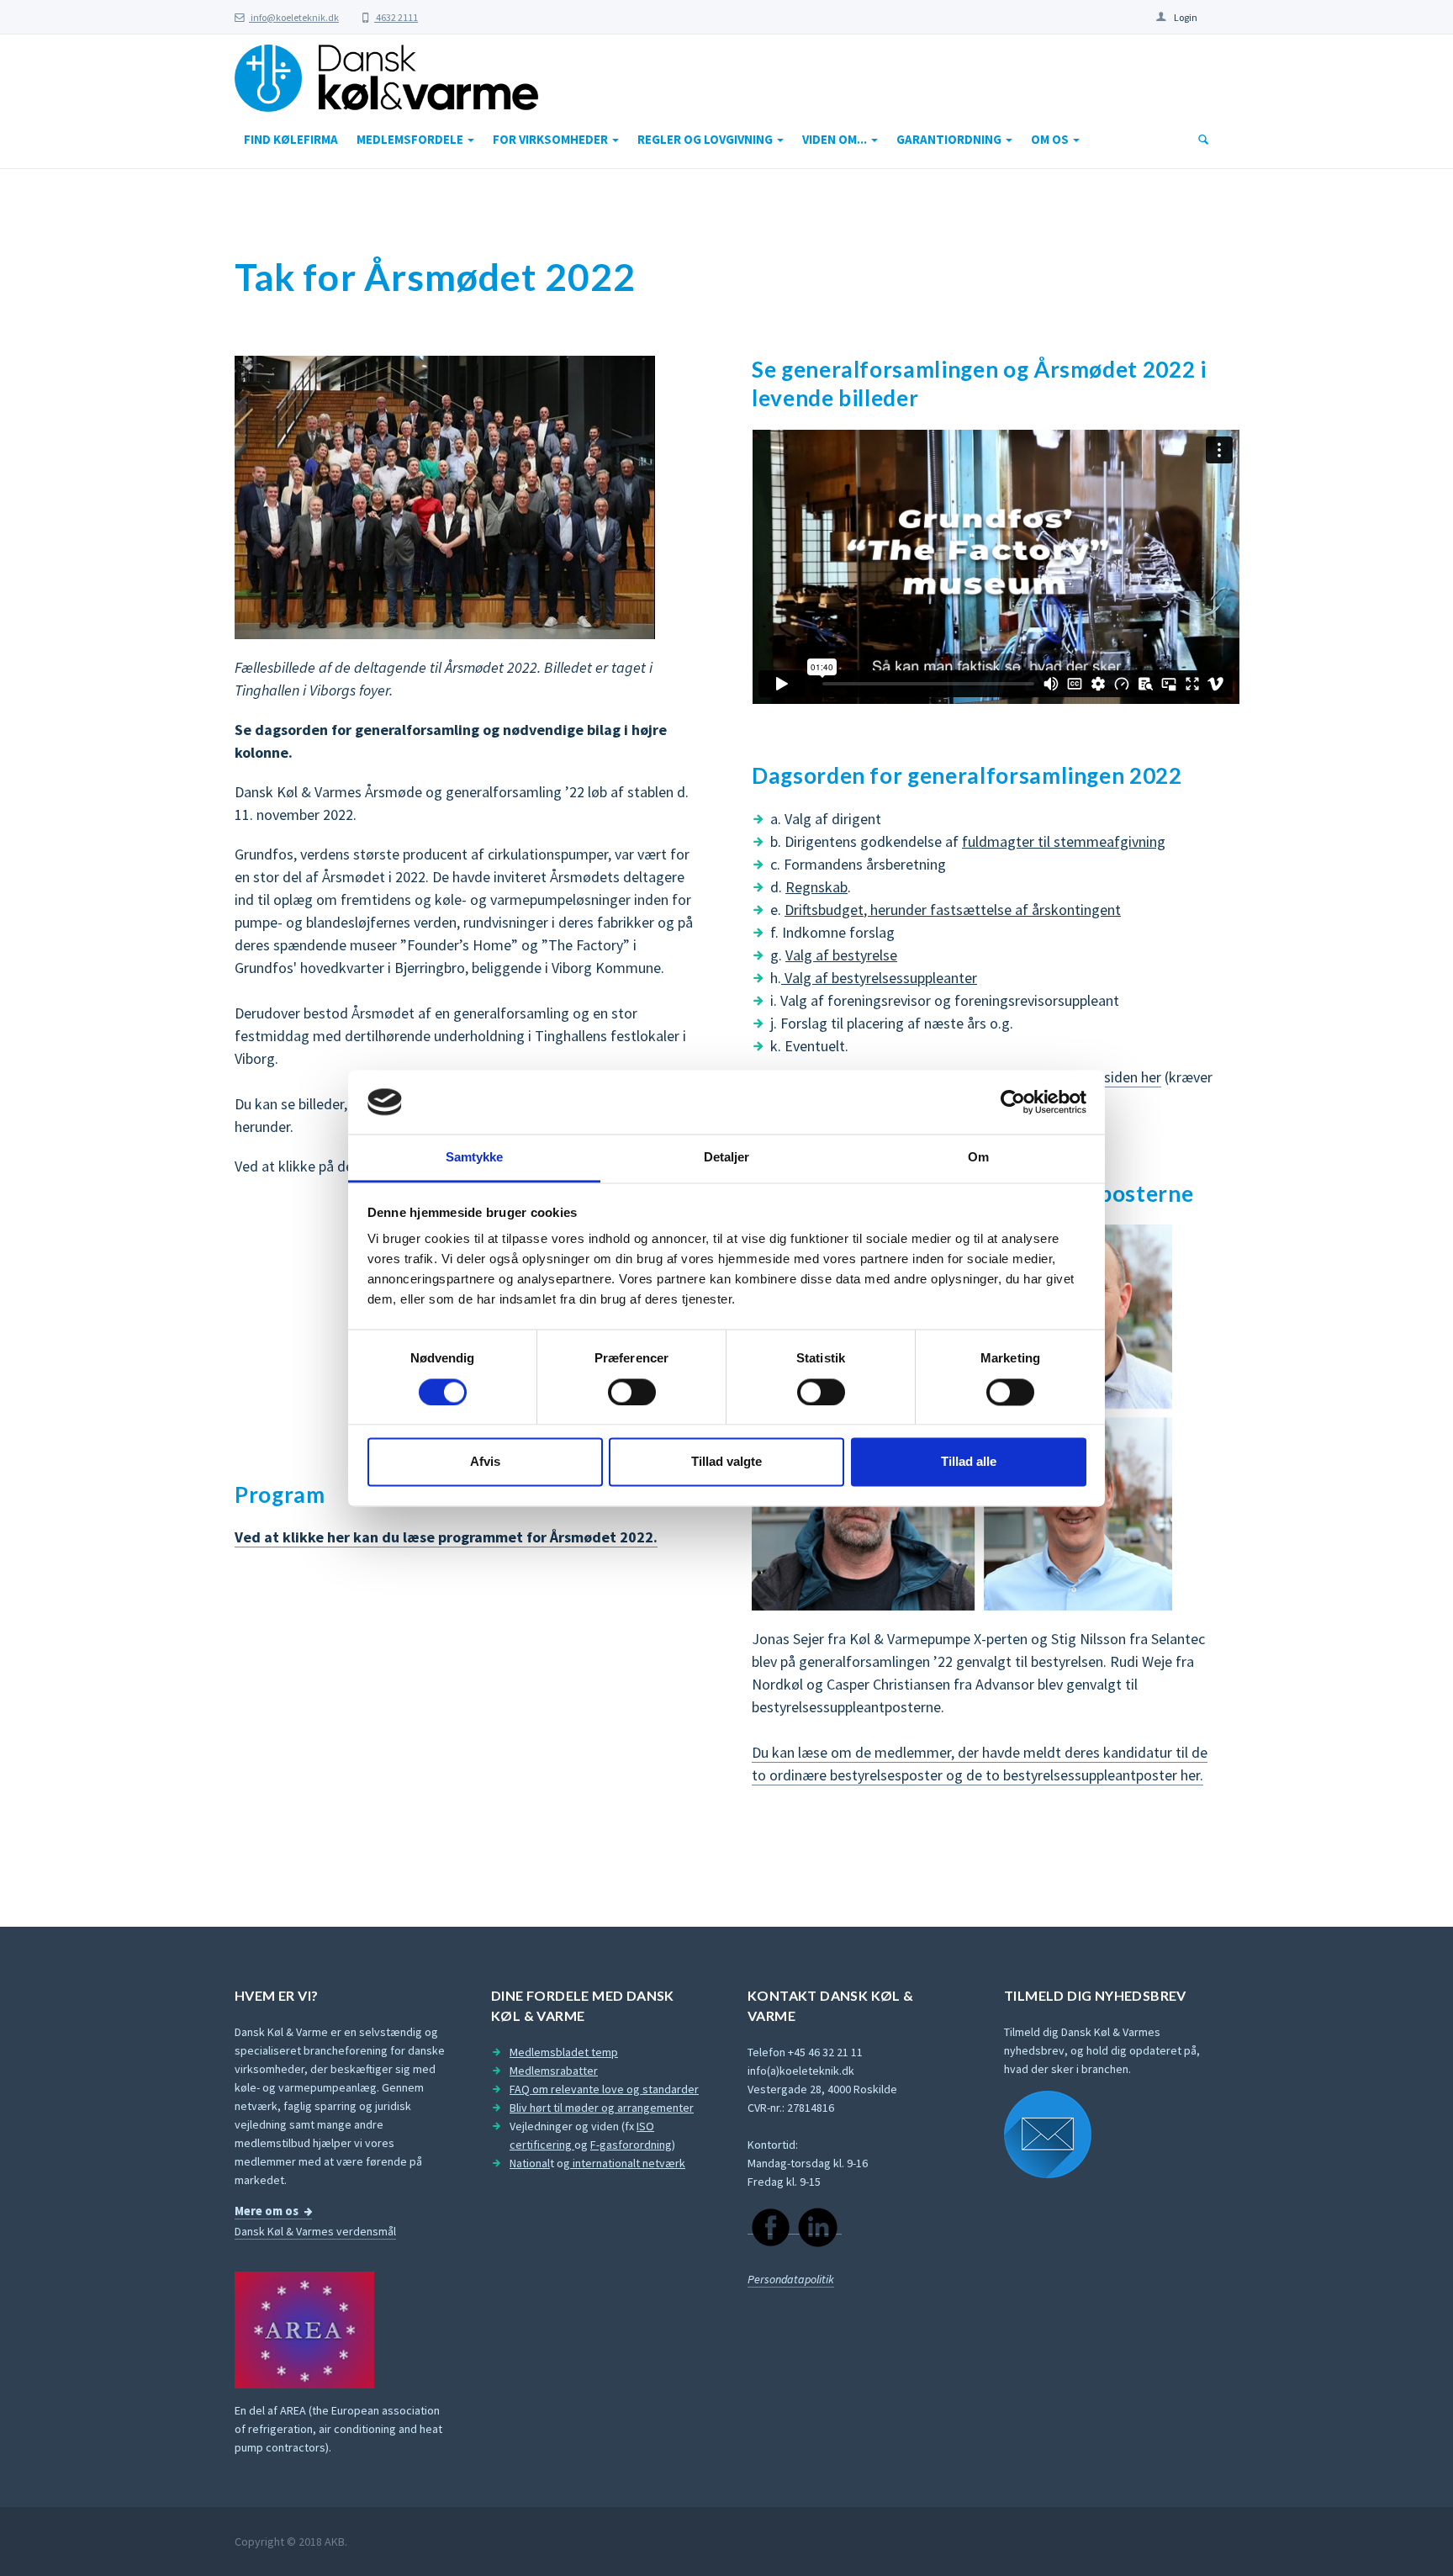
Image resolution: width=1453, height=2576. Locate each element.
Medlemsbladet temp (564, 2052)
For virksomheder (552, 139)
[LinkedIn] (818, 2227)
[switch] (632, 1392)
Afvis (485, 1462)
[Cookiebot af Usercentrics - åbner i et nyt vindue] (1013, 1102)
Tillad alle (969, 1462)
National (530, 2163)
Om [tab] (978, 1158)
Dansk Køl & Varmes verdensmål (315, 2231)
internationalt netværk (628, 2163)
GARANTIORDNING (950, 139)
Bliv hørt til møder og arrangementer (602, 2108)
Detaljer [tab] (727, 1158)
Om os (1051, 139)
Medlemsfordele (411, 139)
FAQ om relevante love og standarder (604, 2089)
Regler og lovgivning (706, 139)
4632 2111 (396, 17)
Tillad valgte (726, 1462)
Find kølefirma (291, 139)
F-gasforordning (631, 2145)
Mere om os (267, 2211)
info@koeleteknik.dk (294, 17)
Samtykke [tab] (475, 1158)
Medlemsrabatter (554, 2071)
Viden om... (836, 139)
